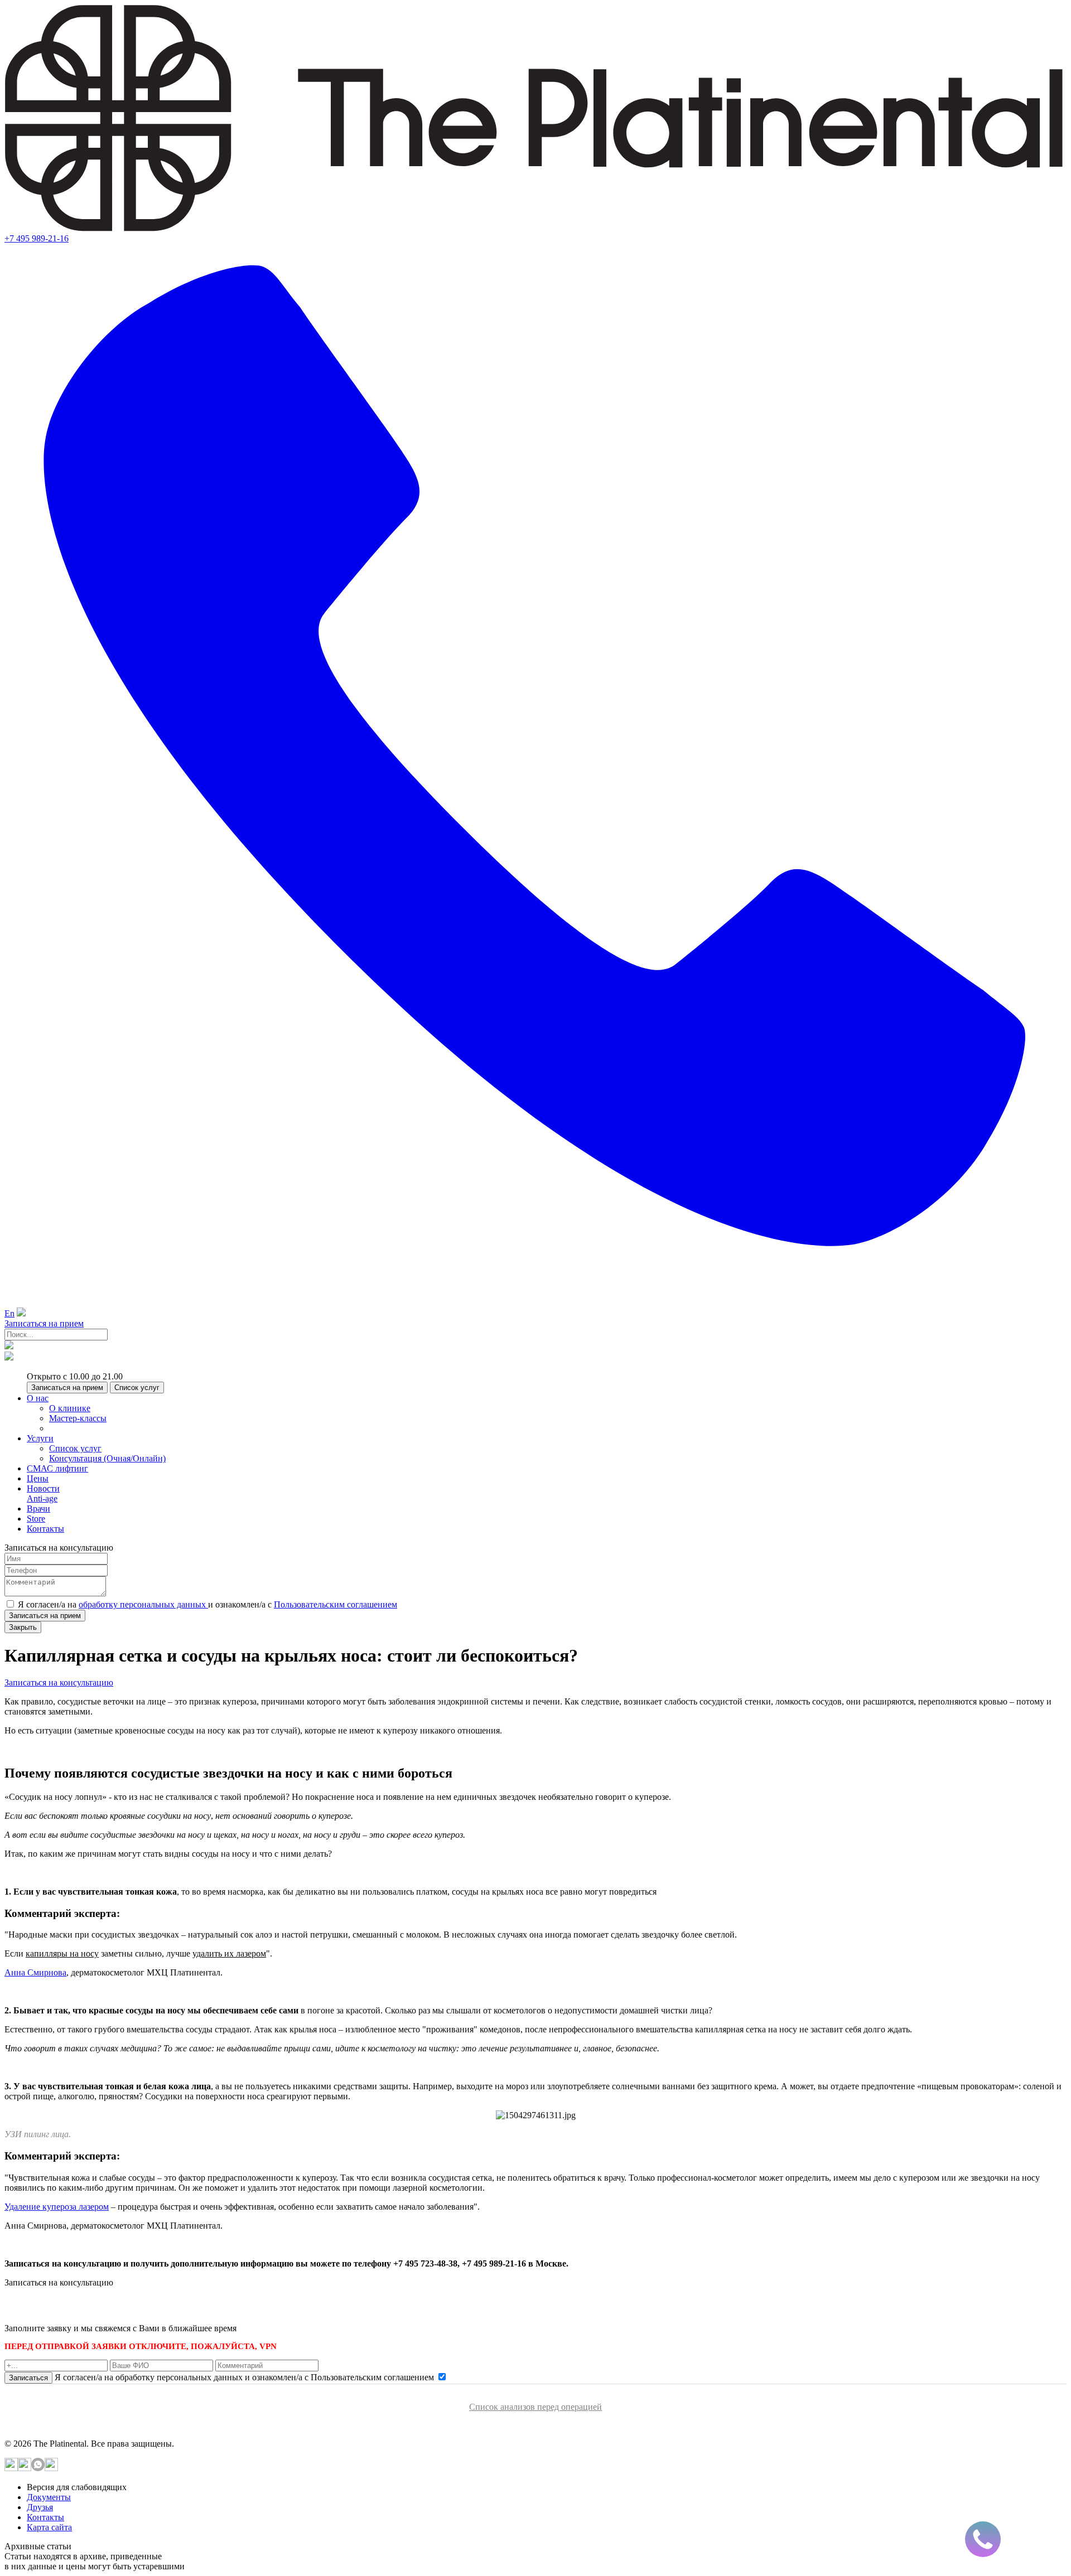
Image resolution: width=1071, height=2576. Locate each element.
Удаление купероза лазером (57, 2207)
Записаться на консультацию (59, 1682)
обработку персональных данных (143, 1604)
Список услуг (137, 1388)
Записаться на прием (44, 1323)
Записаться (28, 2378)
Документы (49, 2497)
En (9, 1313)
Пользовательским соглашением (336, 1604)
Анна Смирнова (35, 1972)
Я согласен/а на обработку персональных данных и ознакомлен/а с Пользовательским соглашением (245, 2377)
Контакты (45, 2517)
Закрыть (23, 1627)
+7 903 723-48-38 (89, 2308)
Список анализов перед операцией (535, 2407)
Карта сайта (49, 2527)
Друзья (40, 2507)
